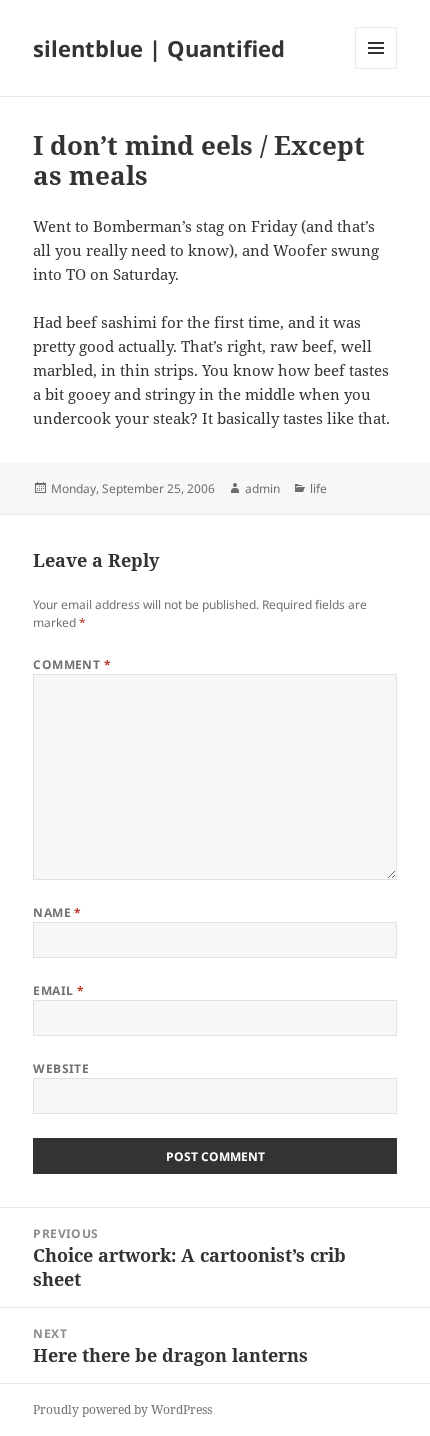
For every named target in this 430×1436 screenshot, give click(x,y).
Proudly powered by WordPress (122, 1409)
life (318, 488)
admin (262, 488)
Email (58, 990)
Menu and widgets (376, 68)
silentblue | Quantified (159, 48)
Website (61, 1068)
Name (57, 912)
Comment (72, 664)
